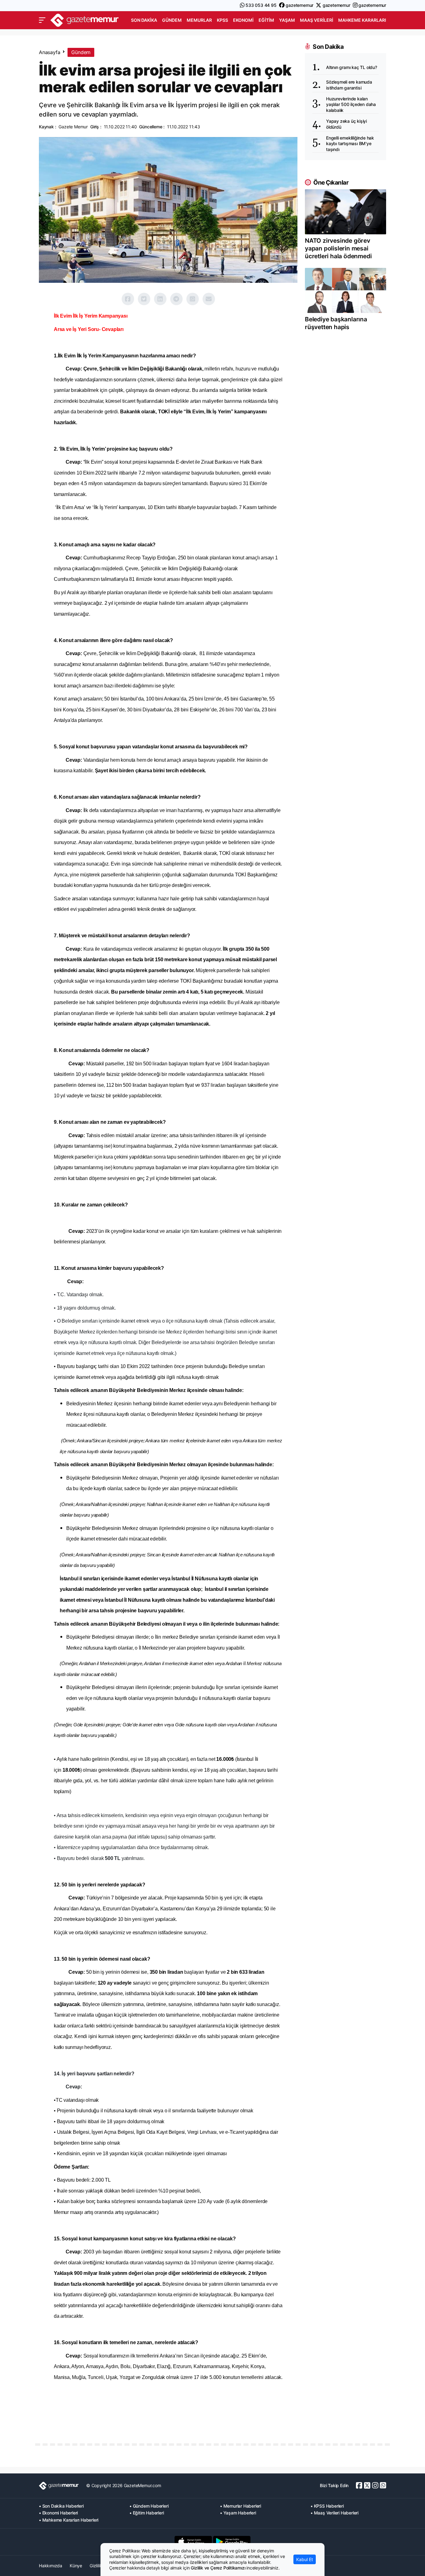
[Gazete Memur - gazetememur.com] (85, 19)
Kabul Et (305, 2559)
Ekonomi (243, 20)
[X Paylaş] (144, 299)
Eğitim (266, 20)
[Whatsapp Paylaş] (193, 299)
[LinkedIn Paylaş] (160, 299)
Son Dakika (144, 20)
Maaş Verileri (317, 20)
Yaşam (287, 20)
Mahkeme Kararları (362, 20)
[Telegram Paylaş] (176, 299)
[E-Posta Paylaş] (209, 299)
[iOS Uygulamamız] (193, 2542)
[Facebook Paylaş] (128, 299)
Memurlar (199, 20)
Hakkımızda (51, 2566)
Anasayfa (49, 52)
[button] (42, 20)
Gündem (172, 20)
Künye (76, 2566)
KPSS (222, 20)
